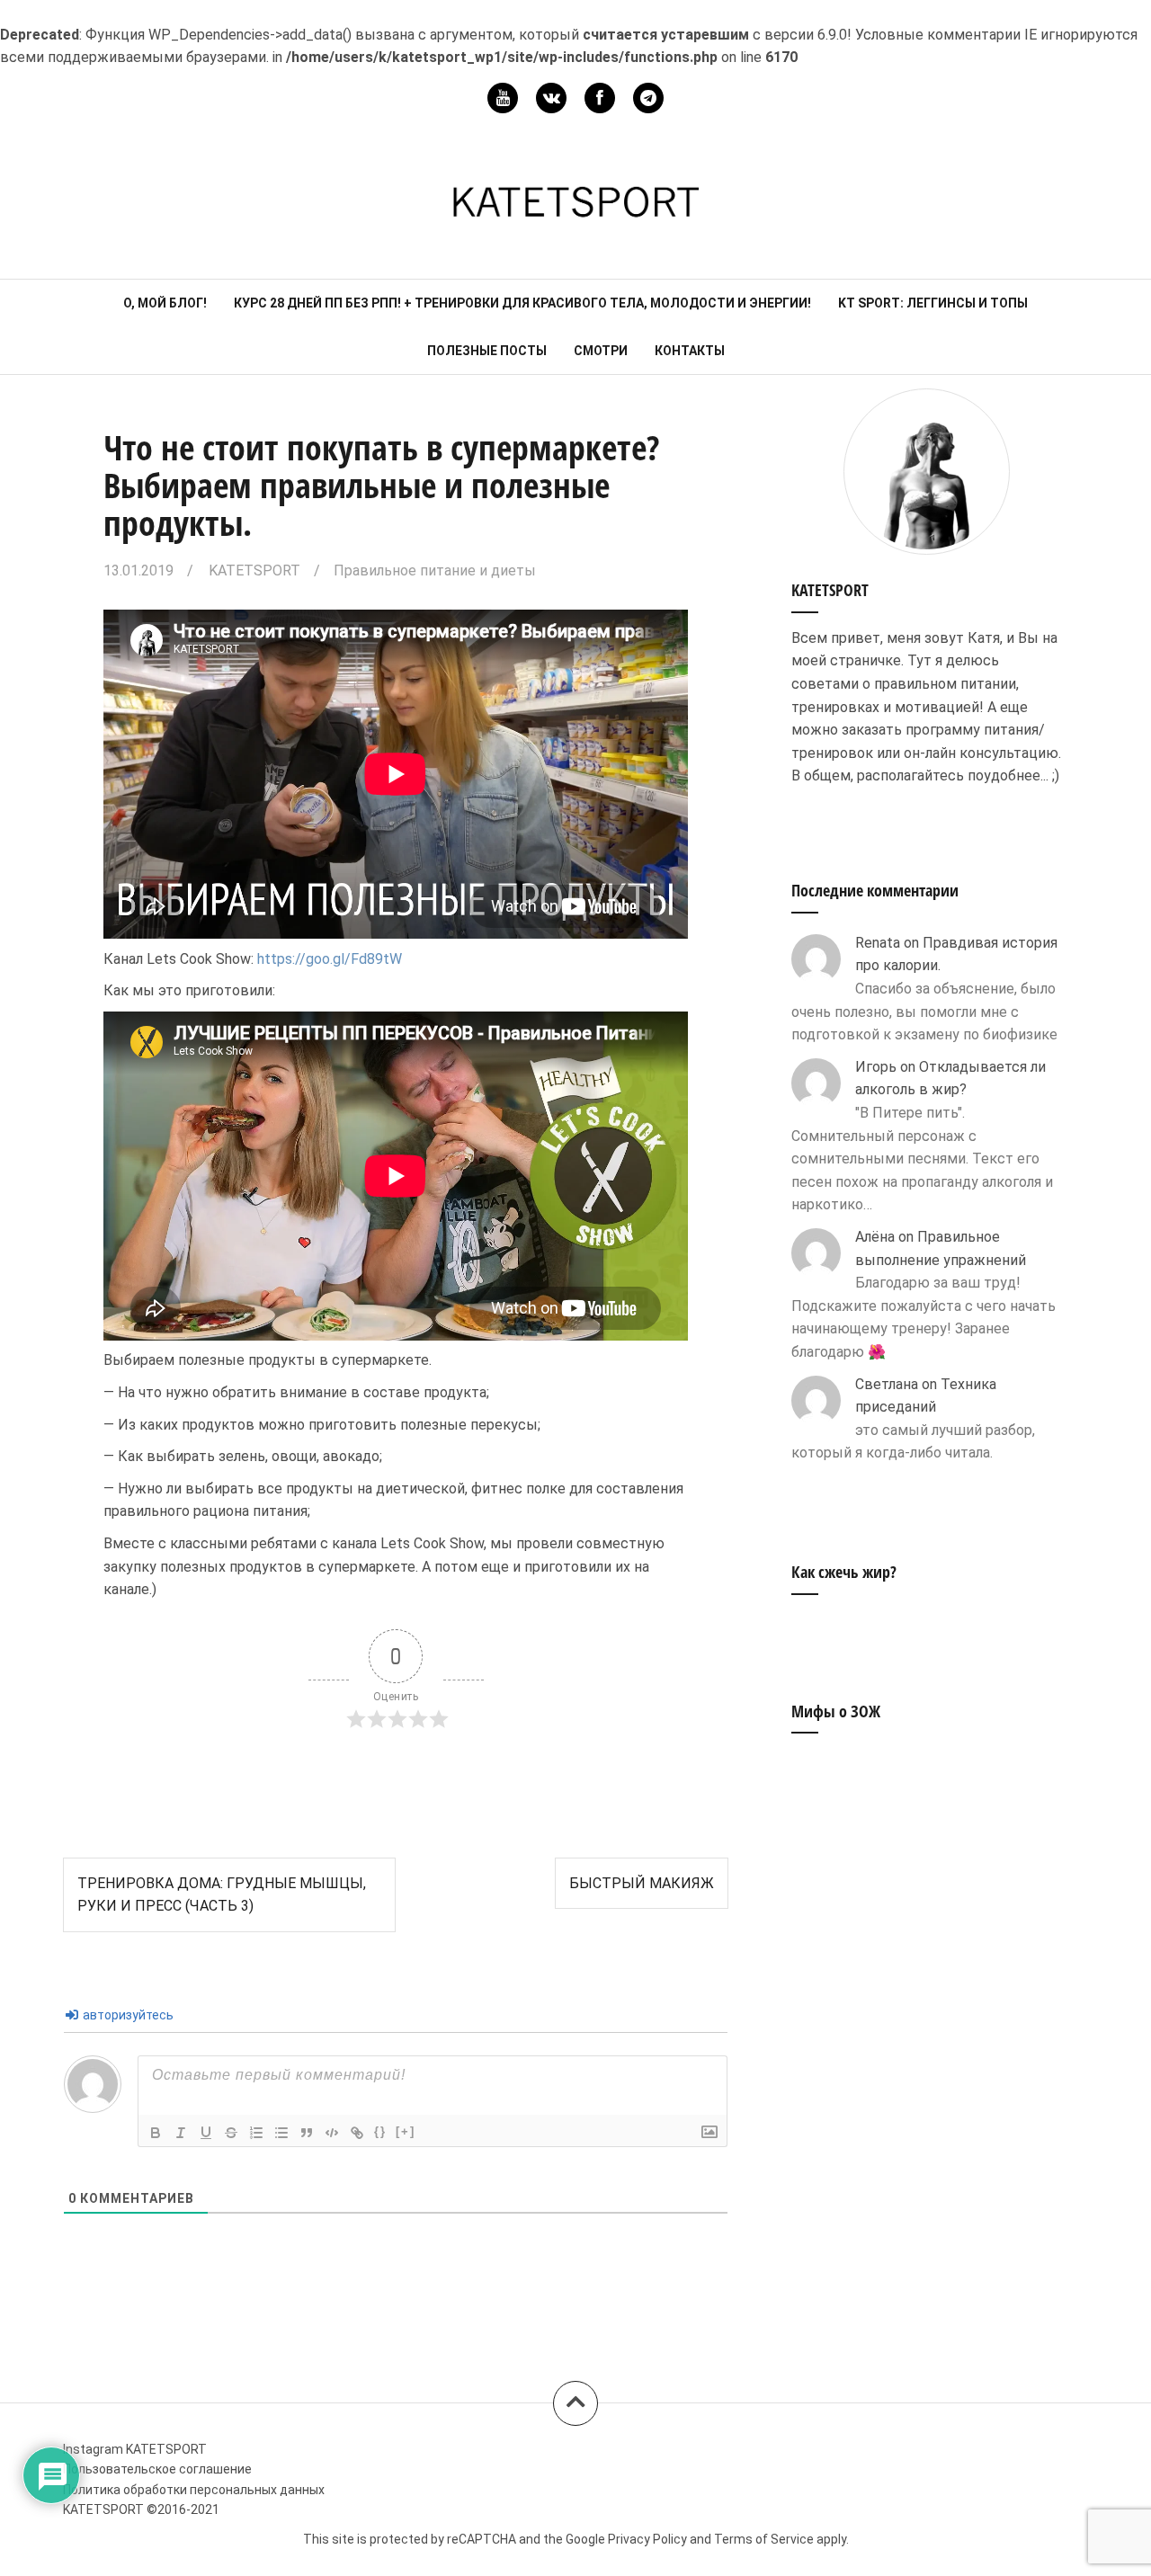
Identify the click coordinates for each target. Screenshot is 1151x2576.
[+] (406, 2131)
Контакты (690, 351)
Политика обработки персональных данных (194, 2490)
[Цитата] (307, 2133)
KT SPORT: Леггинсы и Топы (933, 303)
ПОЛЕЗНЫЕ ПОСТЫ (487, 351)
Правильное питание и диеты (435, 570)
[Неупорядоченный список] (281, 2133)
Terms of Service (764, 2539)
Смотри (601, 351)
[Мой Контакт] (551, 98)
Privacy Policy (647, 2539)
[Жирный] (156, 2133)
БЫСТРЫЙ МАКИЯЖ (642, 1883)
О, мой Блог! (165, 303)
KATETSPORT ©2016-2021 (141, 2509)
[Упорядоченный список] (256, 2133)
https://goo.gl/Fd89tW (330, 959)
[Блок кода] (332, 2133)
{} (380, 2131)
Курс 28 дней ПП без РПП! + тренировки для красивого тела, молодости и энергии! (522, 303)
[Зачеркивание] (231, 2133)
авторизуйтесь (127, 2015)
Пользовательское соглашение (157, 2469)
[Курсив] (181, 2133)
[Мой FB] (600, 98)
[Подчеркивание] (206, 2133)
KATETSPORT (254, 570)
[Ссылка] (357, 2133)
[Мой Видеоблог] (503, 98)
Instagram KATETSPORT (135, 2449)
